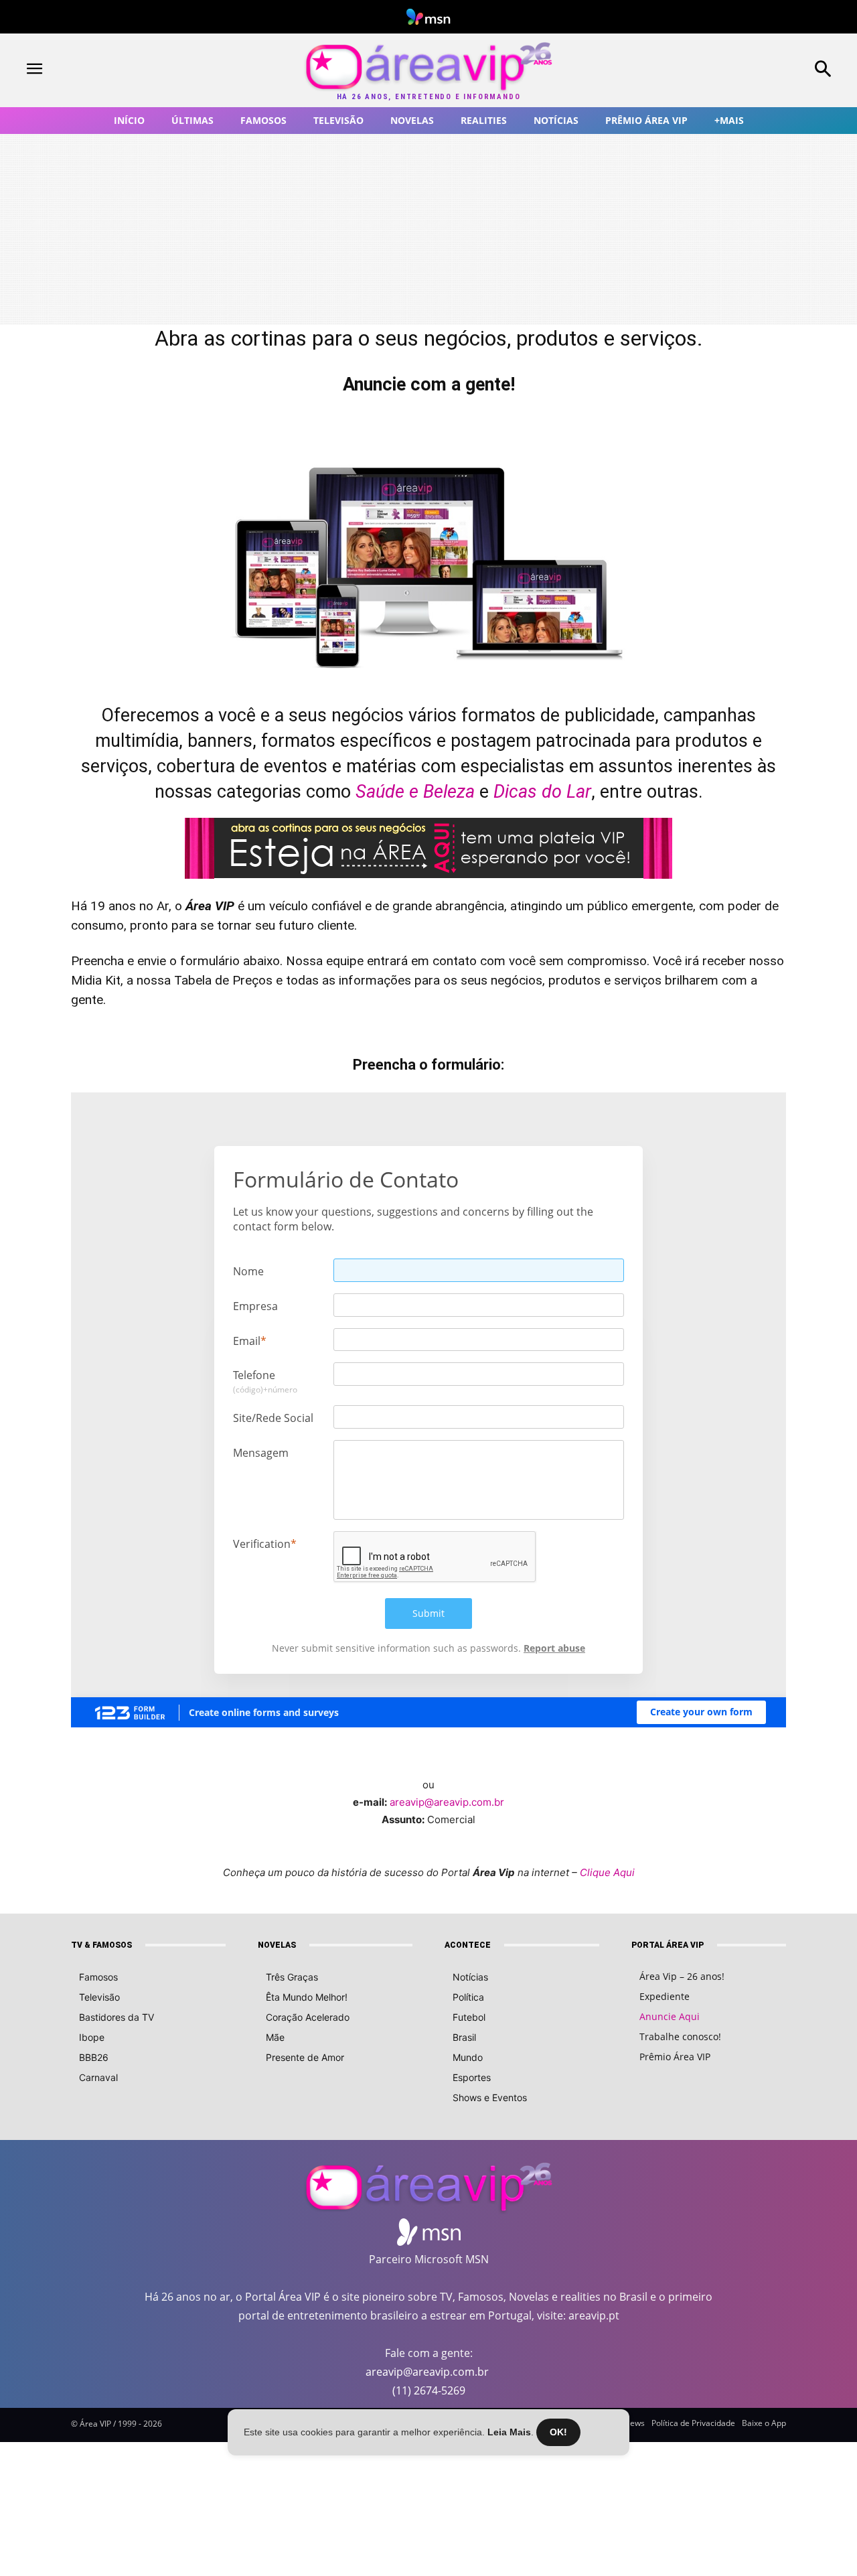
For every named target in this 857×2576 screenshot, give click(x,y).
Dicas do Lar (542, 792)
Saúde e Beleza (415, 792)
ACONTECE (468, 1945)
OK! (558, 2432)
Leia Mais (509, 2432)
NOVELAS (277, 1945)
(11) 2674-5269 (429, 2390)
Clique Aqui (607, 1872)
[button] (750, 70)
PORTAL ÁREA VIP (668, 1945)
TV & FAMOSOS (101, 1945)
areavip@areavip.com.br (447, 1802)
